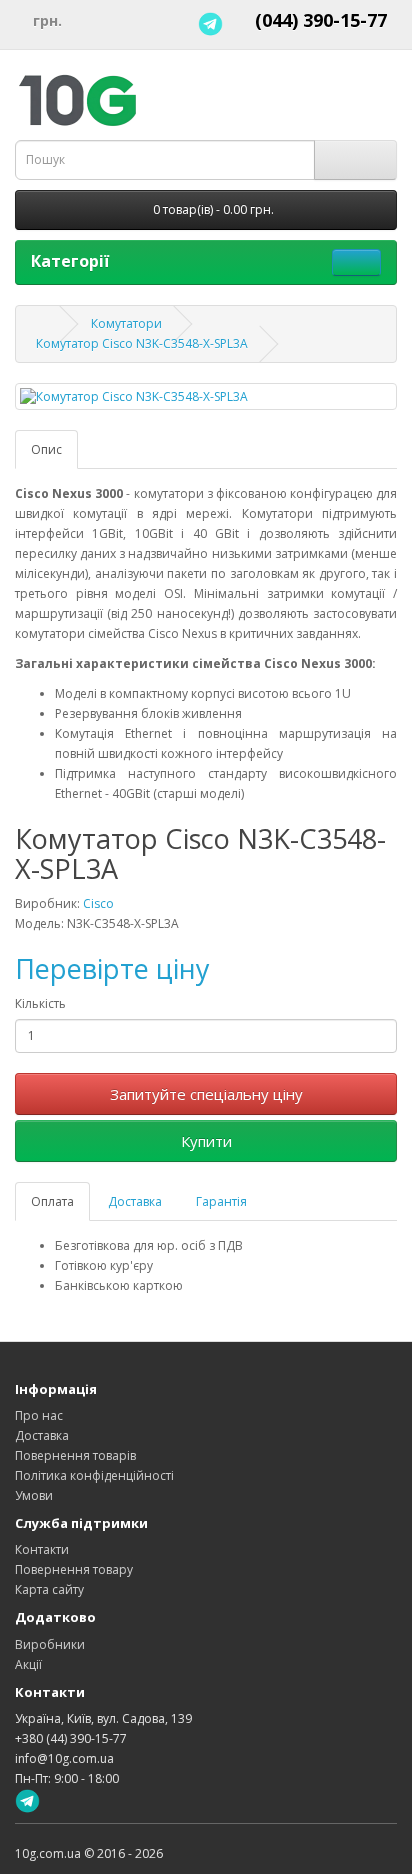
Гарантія (221, 1201)
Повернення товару (74, 1569)
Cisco (98, 903)
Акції (28, 1664)
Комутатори (126, 323)
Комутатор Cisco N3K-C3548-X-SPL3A (142, 343)
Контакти (42, 1549)
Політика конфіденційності (94, 1475)
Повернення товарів (75, 1455)
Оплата (52, 1201)
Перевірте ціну (112, 968)
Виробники (50, 1644)
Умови (34, 1495)
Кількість (40, 1003)
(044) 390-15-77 (321, 20)
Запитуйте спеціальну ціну (206, 1094)
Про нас (39, 1415)
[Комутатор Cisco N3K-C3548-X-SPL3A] (206, 396)
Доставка (135, 1201)
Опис (46, 449)
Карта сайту (49, 1589)
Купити (206, 1141)
